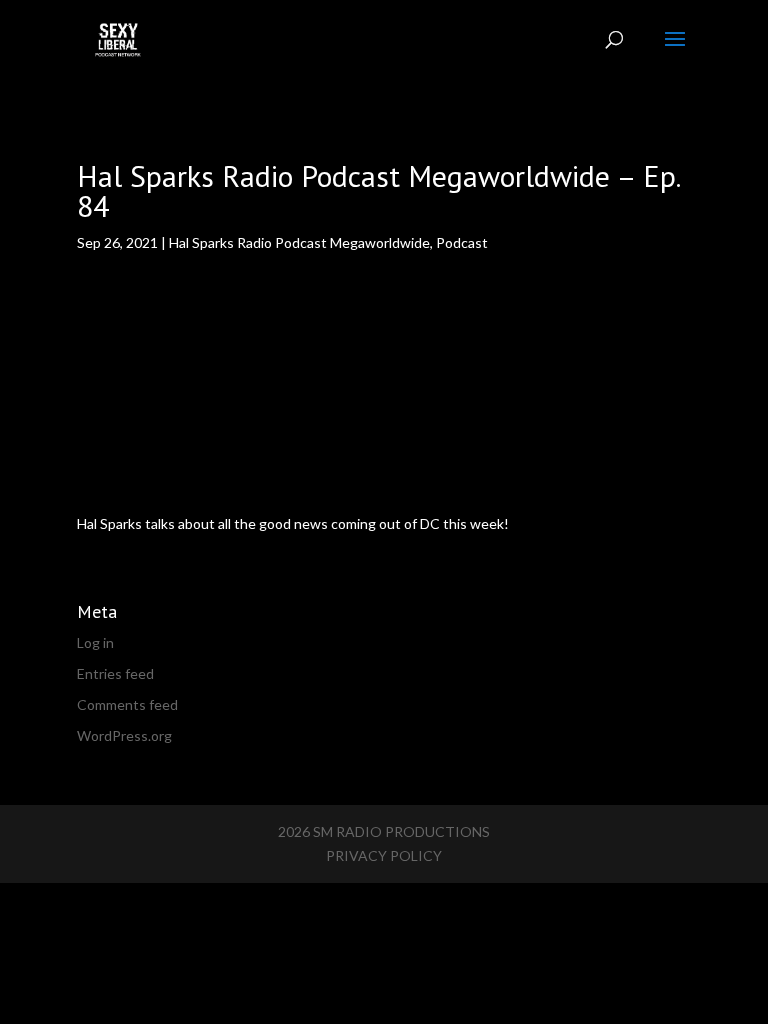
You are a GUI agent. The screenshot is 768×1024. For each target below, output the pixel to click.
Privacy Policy (384, 855)
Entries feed (115, 673)
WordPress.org (124, 735)
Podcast (462, 242)
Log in (95, 642)
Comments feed (127, 704)
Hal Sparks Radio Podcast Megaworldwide (299, 242)
